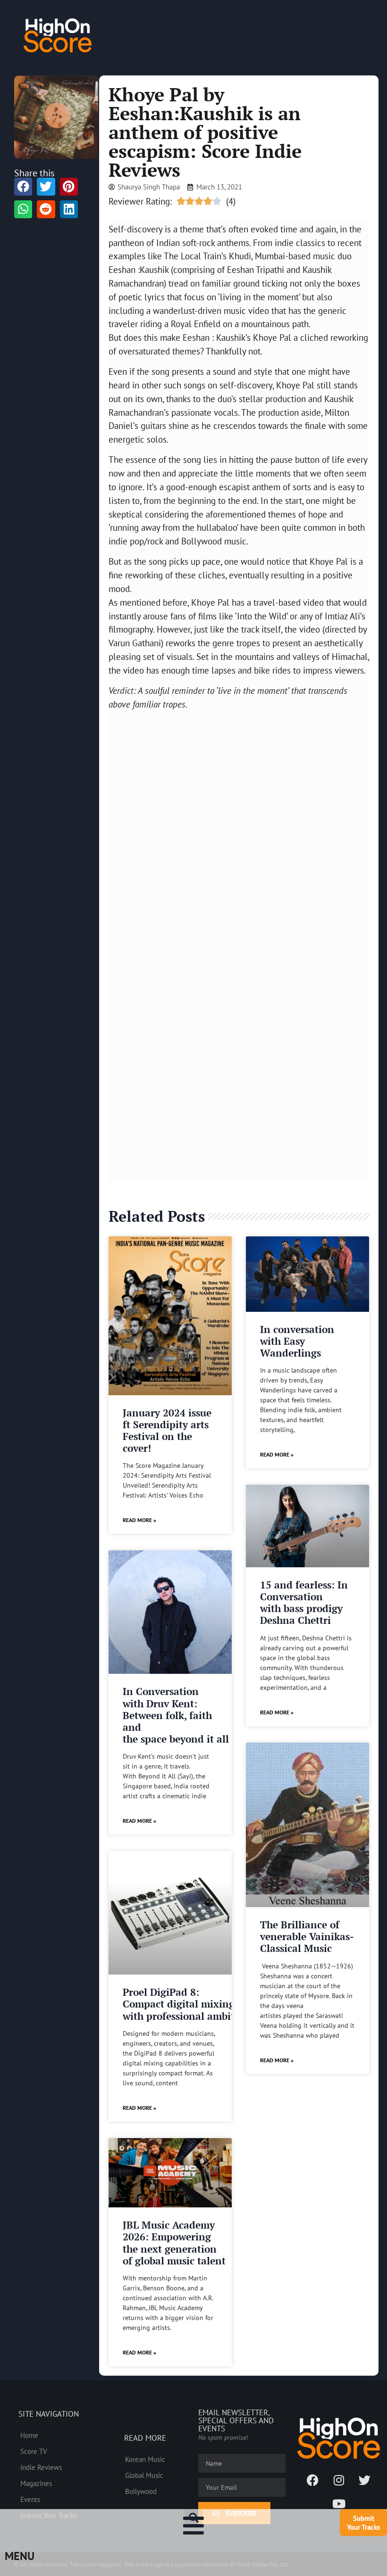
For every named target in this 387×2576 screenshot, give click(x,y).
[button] (193, 2518)
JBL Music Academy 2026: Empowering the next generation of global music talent (174, 2243)
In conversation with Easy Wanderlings (297, 1341)
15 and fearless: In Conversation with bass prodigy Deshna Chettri (304, 1603)
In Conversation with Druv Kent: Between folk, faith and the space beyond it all (176, 1715)
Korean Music (145, 2459)
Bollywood (141, 2491)
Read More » (139, 1520)
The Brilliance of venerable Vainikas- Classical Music (307, 1936)
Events (30, 2499)
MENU (20, 2556)
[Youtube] (339, 2503)
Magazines (36, 2483)
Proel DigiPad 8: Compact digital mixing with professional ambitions (189, 2004)
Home (29, 2435)
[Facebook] (313, 2480)
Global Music (144, 2475)
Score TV (34, 2451)
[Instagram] (339, 2480)
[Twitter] (365, 2480)
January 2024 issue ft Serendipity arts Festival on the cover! (167, 1431)
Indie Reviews (41, 2467)
